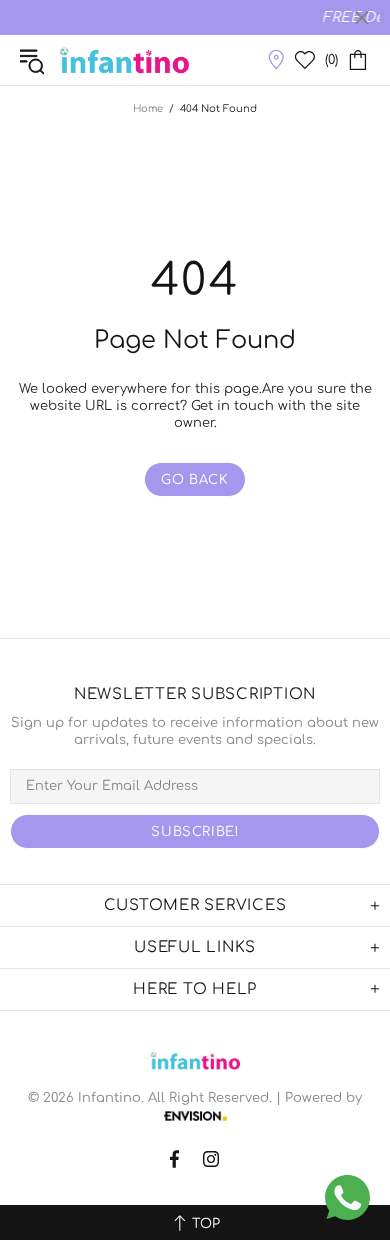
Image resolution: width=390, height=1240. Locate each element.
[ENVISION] (195, 1115)
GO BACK (195, 480)
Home (148, 108)
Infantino (125, 60)
